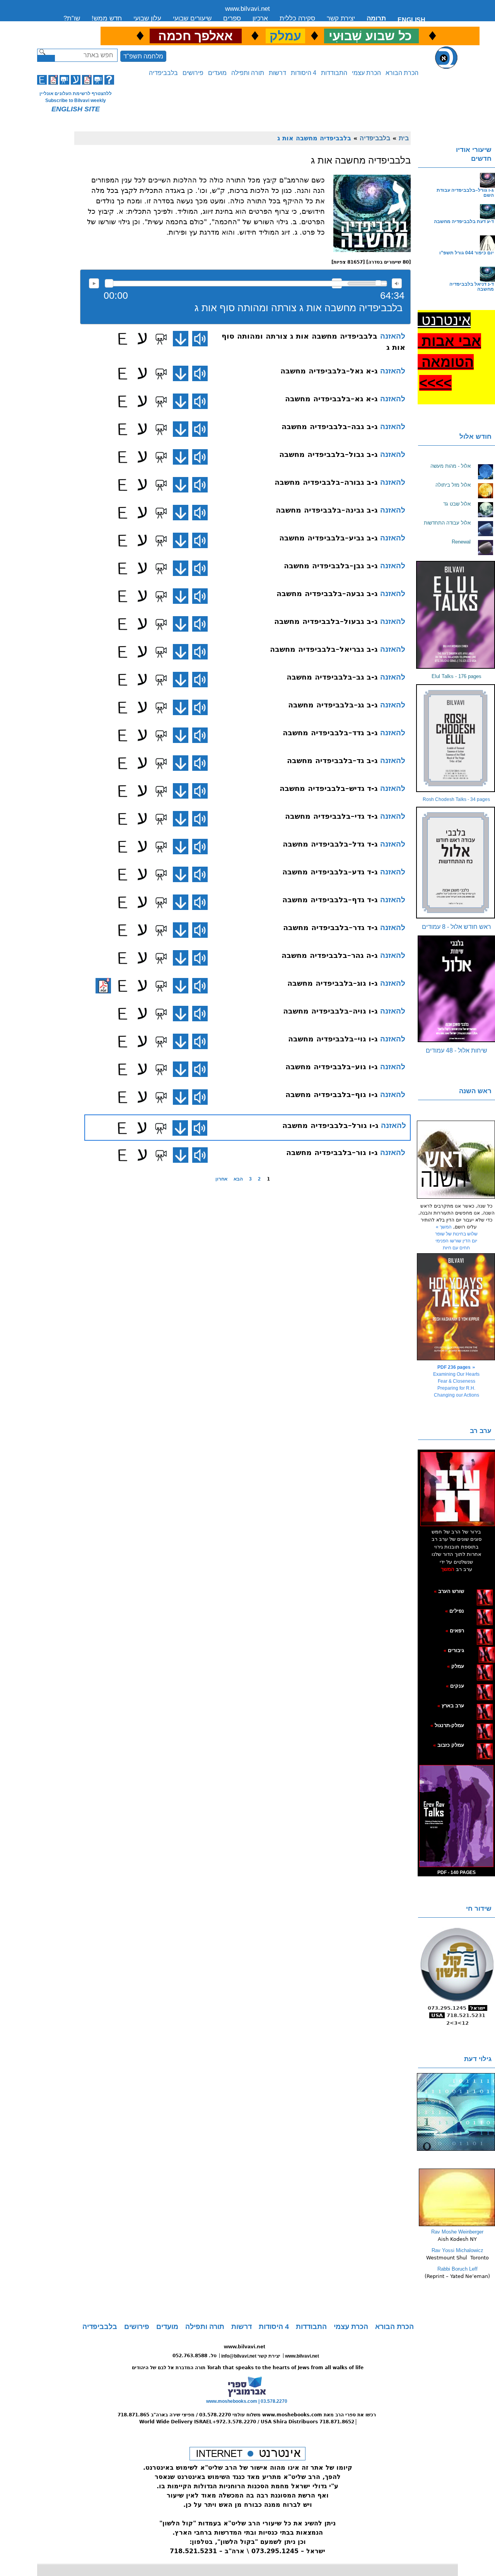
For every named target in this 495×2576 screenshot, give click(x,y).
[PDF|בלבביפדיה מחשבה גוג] (103, 986)
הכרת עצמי (366, 73)
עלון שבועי (147, 18)
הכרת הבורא (402, 73)
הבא (238, 1179)
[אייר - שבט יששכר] (477, 1650)
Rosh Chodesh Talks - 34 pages (456, 799)
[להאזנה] (200, 339)
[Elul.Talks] (456, 615)
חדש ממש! (107, 18)
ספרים (232, 18)
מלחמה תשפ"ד (143, 56)
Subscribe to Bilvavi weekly (76, 101)
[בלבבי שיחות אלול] (456, 989)
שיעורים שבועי (192, 18)
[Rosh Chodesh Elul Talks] (456, 738)
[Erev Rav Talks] (456, 1816)
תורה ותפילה (248, 73)
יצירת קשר (341, 18)
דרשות (277, 73)
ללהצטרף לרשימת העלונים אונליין (76, 94)
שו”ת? (72, 18)
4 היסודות (304, 73)
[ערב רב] (457, 1489)
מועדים (217, 73)
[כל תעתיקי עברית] (475, 1650)
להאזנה (94, 283)
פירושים (193, 73)
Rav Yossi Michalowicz (457, 2250)
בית (404, 138)
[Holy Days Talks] (456, 1307)
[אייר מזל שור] (473, 1630)
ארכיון (260, 18)
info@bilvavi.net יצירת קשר (251, 2356)
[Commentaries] (457, 2225)
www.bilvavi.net (247, 9)
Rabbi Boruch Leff (457, 2269)
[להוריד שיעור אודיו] (181, 339)
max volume (397, 283)
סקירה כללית (297, 18)
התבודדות (334, 73)
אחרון (221, 1179)
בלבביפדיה (163, 73)
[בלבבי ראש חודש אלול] (456, 863)
